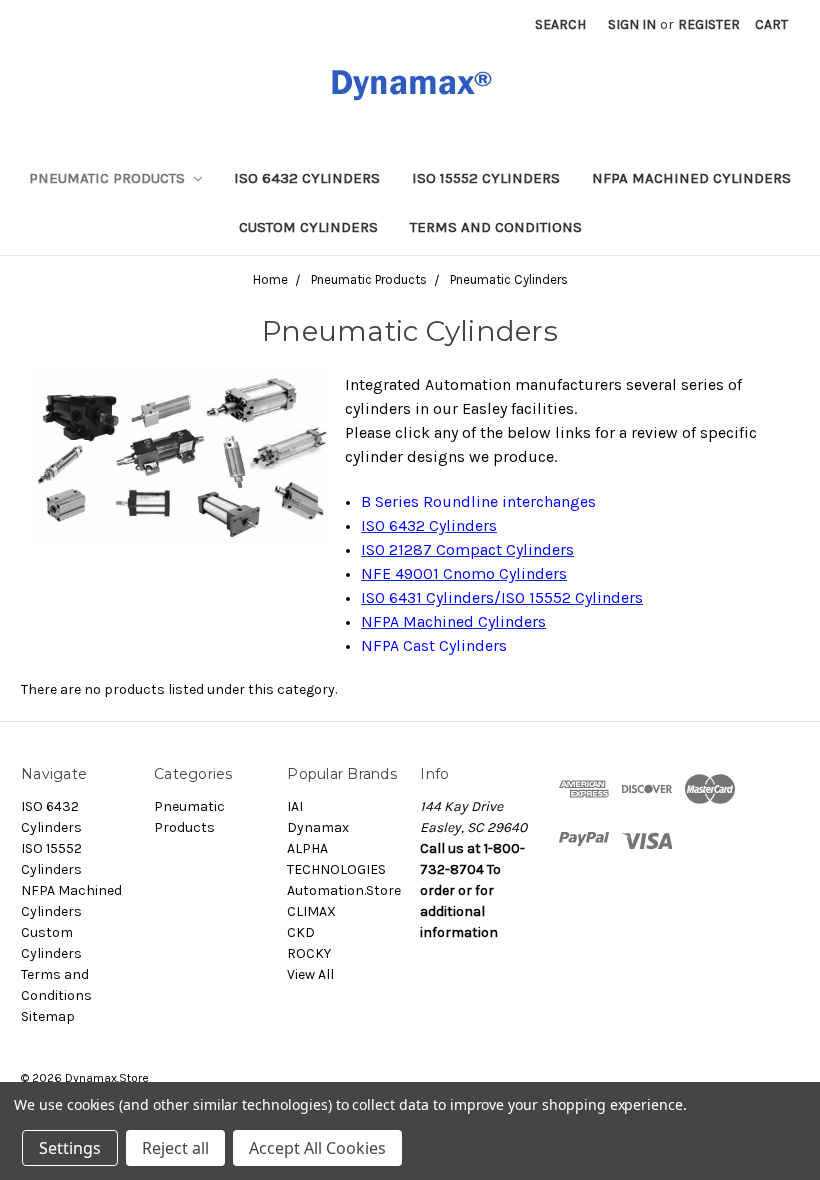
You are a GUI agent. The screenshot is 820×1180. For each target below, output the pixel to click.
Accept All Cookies (317, 1148)
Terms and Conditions (496, 227)
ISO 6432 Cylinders (307, 178)
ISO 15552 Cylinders (486, 178)
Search (560, 24)
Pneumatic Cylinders (509, 279)
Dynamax (318, 827)
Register (709, 24)
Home (270, 279)
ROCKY (309, 953)
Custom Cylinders (308, 227)
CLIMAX (311, 911)
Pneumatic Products (109, 178)
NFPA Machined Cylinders (691, 178)
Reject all (175, 1148)
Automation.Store (344, 890)
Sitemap (48, 1016)
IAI (295, 806)
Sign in (632, 24)
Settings (70, 1148)
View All (310, 974)
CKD (301, 932)
